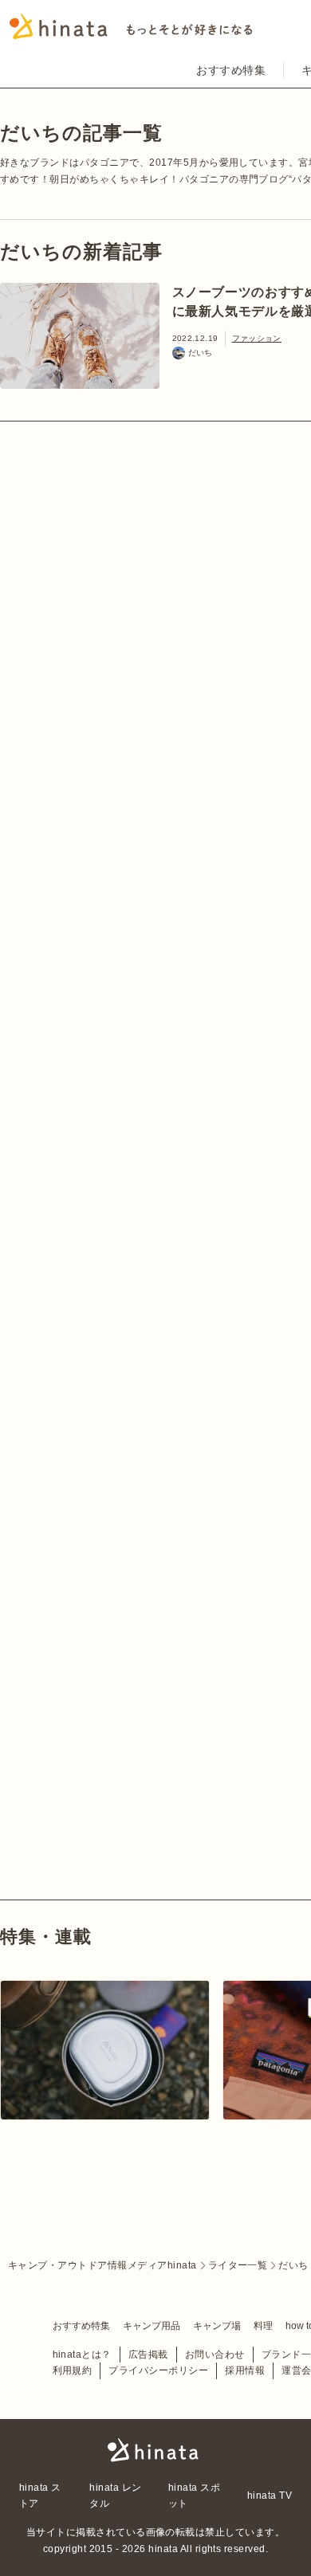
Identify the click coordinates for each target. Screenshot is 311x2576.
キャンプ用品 (152, 2326)
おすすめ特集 (231, 70)
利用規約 (73, 2370)
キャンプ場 (217, 2326)
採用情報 (245, 2370)
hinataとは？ (82, 2354)
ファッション (257, 338)
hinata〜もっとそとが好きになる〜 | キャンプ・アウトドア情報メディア (155, 2450)
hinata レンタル (115, 2496)
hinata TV (270, 2496)
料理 (263, 2326)
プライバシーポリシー (158, 2370)
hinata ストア (40, 2496)
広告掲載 (148, 2354)
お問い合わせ (215, 2354)
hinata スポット (194, 2496)
